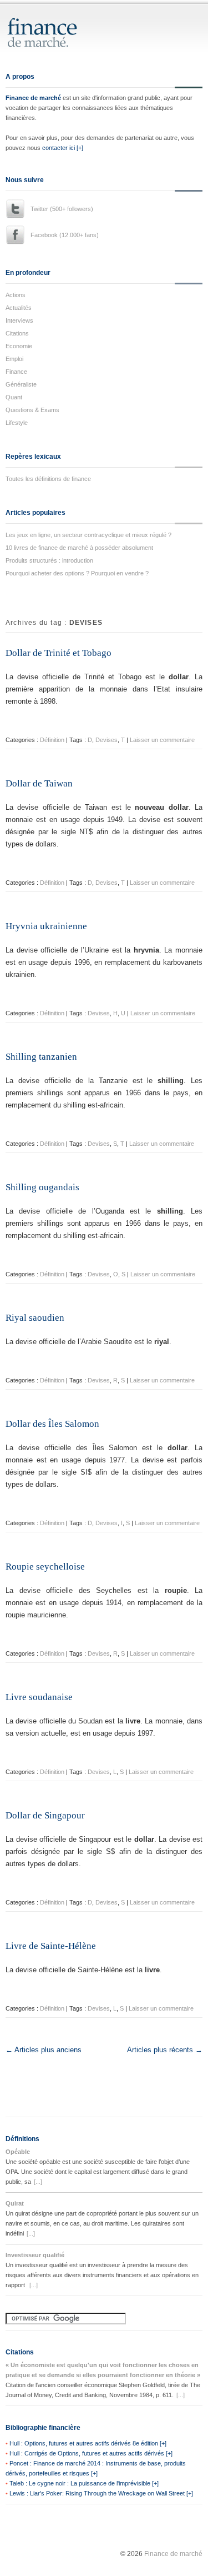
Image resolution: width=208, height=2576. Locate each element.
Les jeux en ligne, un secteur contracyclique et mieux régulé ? (88, 535)
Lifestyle (17, 423)
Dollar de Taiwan (39, 783)
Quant (14, 397)
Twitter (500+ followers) (62, 209)
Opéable (18, 2152)
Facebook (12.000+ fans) (65, 235)
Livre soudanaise (39, 1697)
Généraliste (21, 384)
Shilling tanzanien (41, 1057)
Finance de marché (33, 98)
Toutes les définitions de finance (48, 479)
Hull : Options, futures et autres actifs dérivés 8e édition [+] (88, 2443)
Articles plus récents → (165, 2050)
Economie (19, 346)
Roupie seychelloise (45, 1567)
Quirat (15, 2203)
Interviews (19, 320)
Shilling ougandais (42, 1187)
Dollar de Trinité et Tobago (59, 653)
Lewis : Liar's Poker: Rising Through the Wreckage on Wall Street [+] (101, 2493)
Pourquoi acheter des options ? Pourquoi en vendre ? (77, 573)
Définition (52, 740)
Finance (16, 372)
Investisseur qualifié (35, 2255)
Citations (17, 333)
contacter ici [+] (63, 148)
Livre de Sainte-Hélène (51, 1946)
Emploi (14, 359)
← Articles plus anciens (44, 2050)
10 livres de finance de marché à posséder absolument (79, 548)
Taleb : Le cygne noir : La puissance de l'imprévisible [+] (84, 2483)
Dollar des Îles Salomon (52, 1424)
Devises (106, 740)
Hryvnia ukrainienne (46, 926)
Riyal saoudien (35, 1318)
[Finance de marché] (54, 42)
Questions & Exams (32, 410)
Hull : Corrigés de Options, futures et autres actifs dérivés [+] (91, 2453)
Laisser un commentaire (162, 740)
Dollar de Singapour (45, 1815)
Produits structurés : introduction (49, 560)
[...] (38, 2182)
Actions (16, 295)
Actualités (19, 308)
